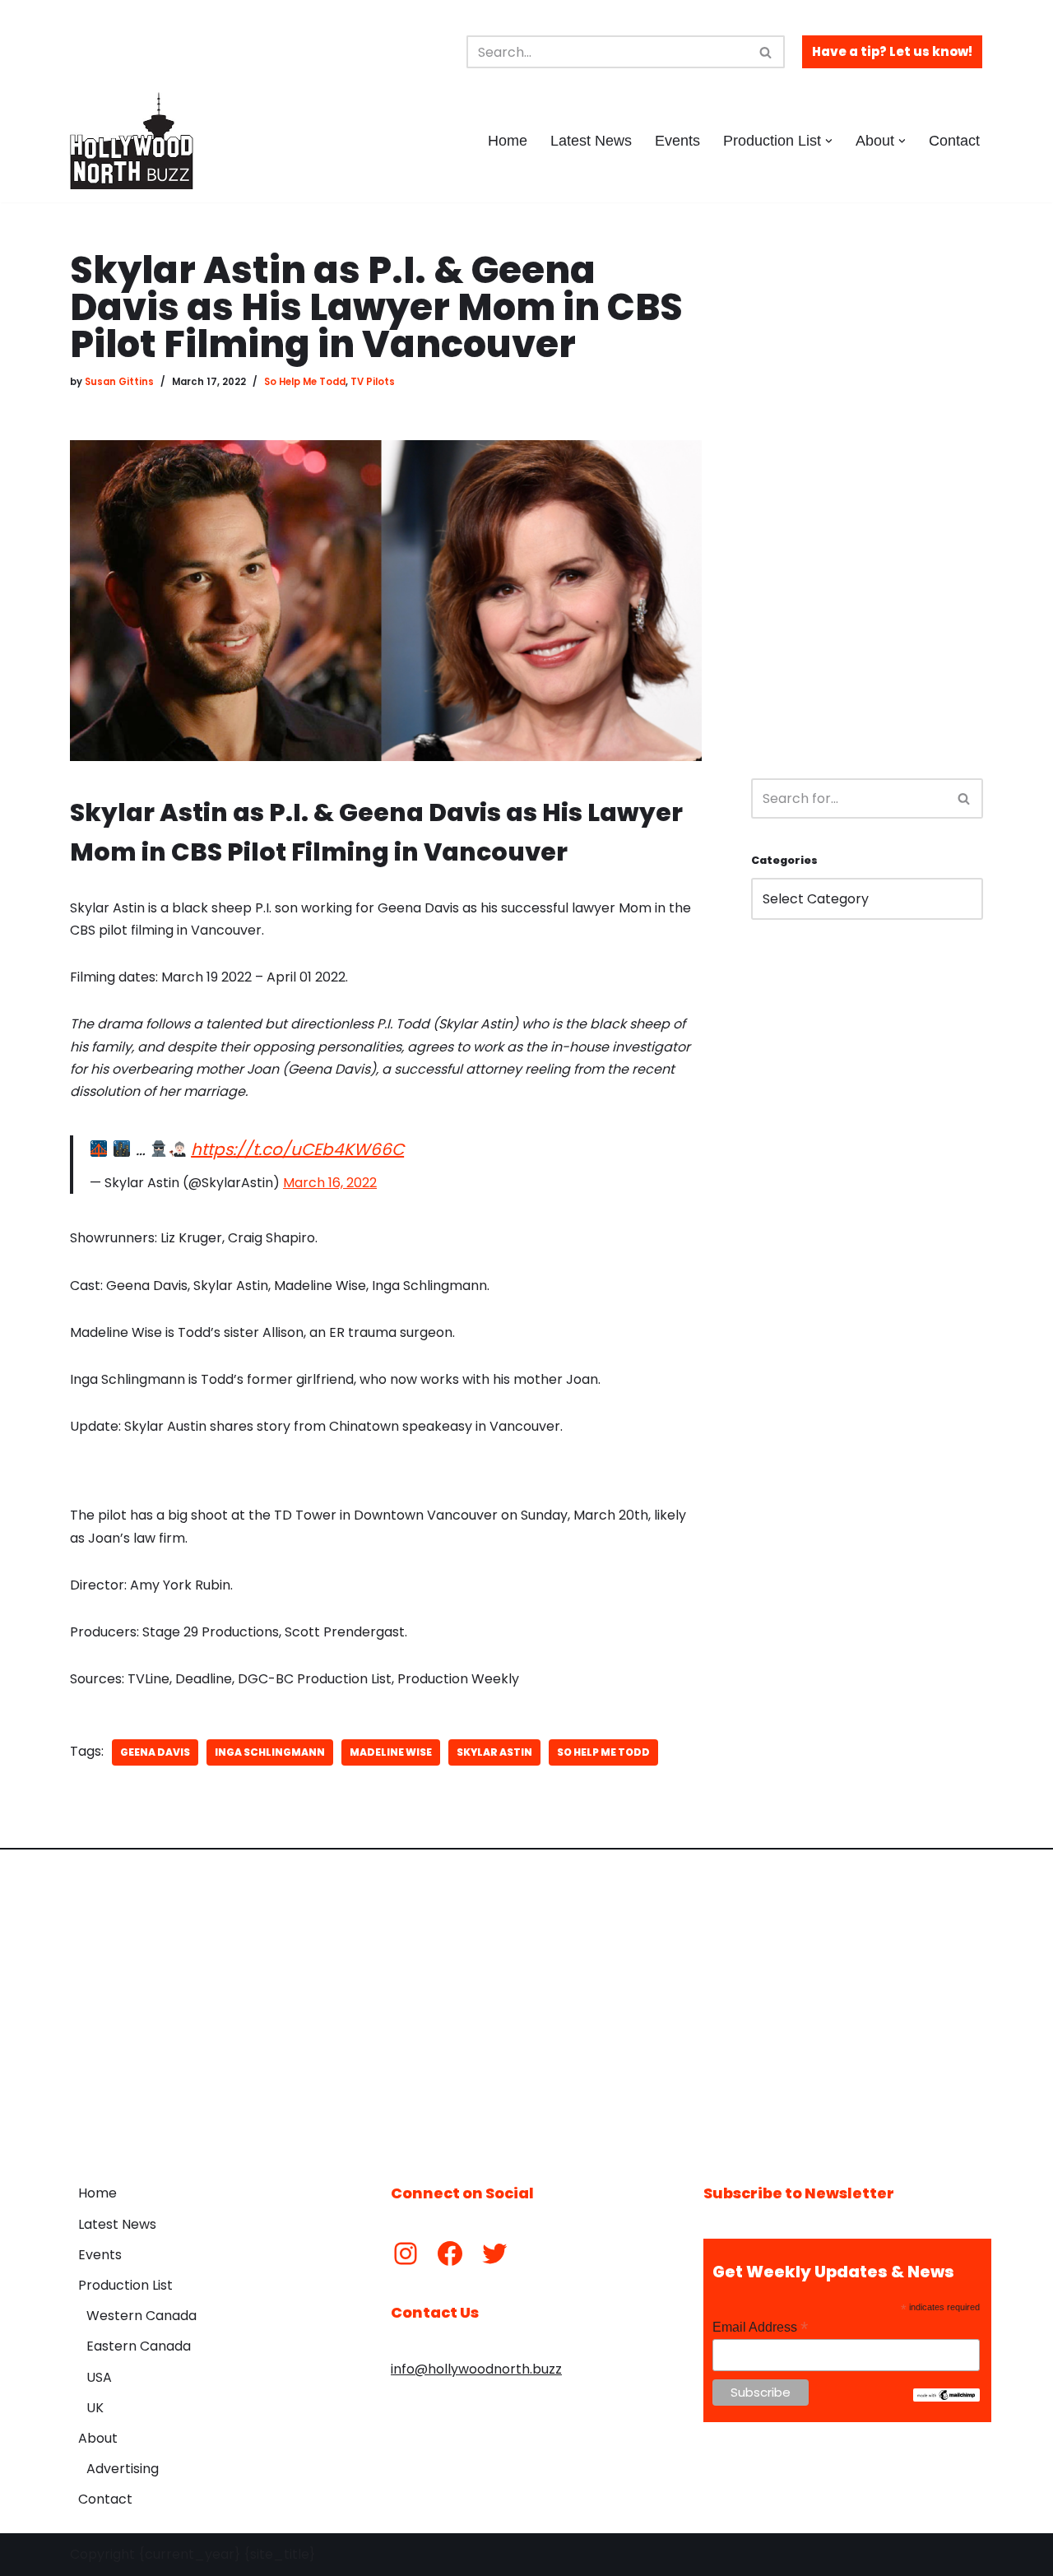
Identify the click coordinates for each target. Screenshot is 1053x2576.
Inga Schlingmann (270, 1752)
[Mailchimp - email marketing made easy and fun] (946, 2397)
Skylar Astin (494, 1752)
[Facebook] (450, 2253)
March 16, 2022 (330, 1183)
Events (677, 141)
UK (95, 2408)
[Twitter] (494, 2253)
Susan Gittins (119, 382)
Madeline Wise (391, 1752)
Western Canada (141, 2316)
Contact (954, 141)
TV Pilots (373, 382)
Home (508, 141)
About (98, 2438)
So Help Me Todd (305, 382)
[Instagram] (406, 2253)
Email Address (760, 2327)
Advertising (123, 2469)
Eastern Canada (139, 2346)
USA (99, 2377)
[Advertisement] (867, 499)
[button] (829, 141)
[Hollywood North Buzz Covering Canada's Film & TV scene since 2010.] (132, 141)
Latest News (591, 141)
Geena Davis (155, 1752)
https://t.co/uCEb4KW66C (297, 1149)
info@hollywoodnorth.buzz (476, 2369)
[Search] (766, 52)
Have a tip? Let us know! (892, 51)
